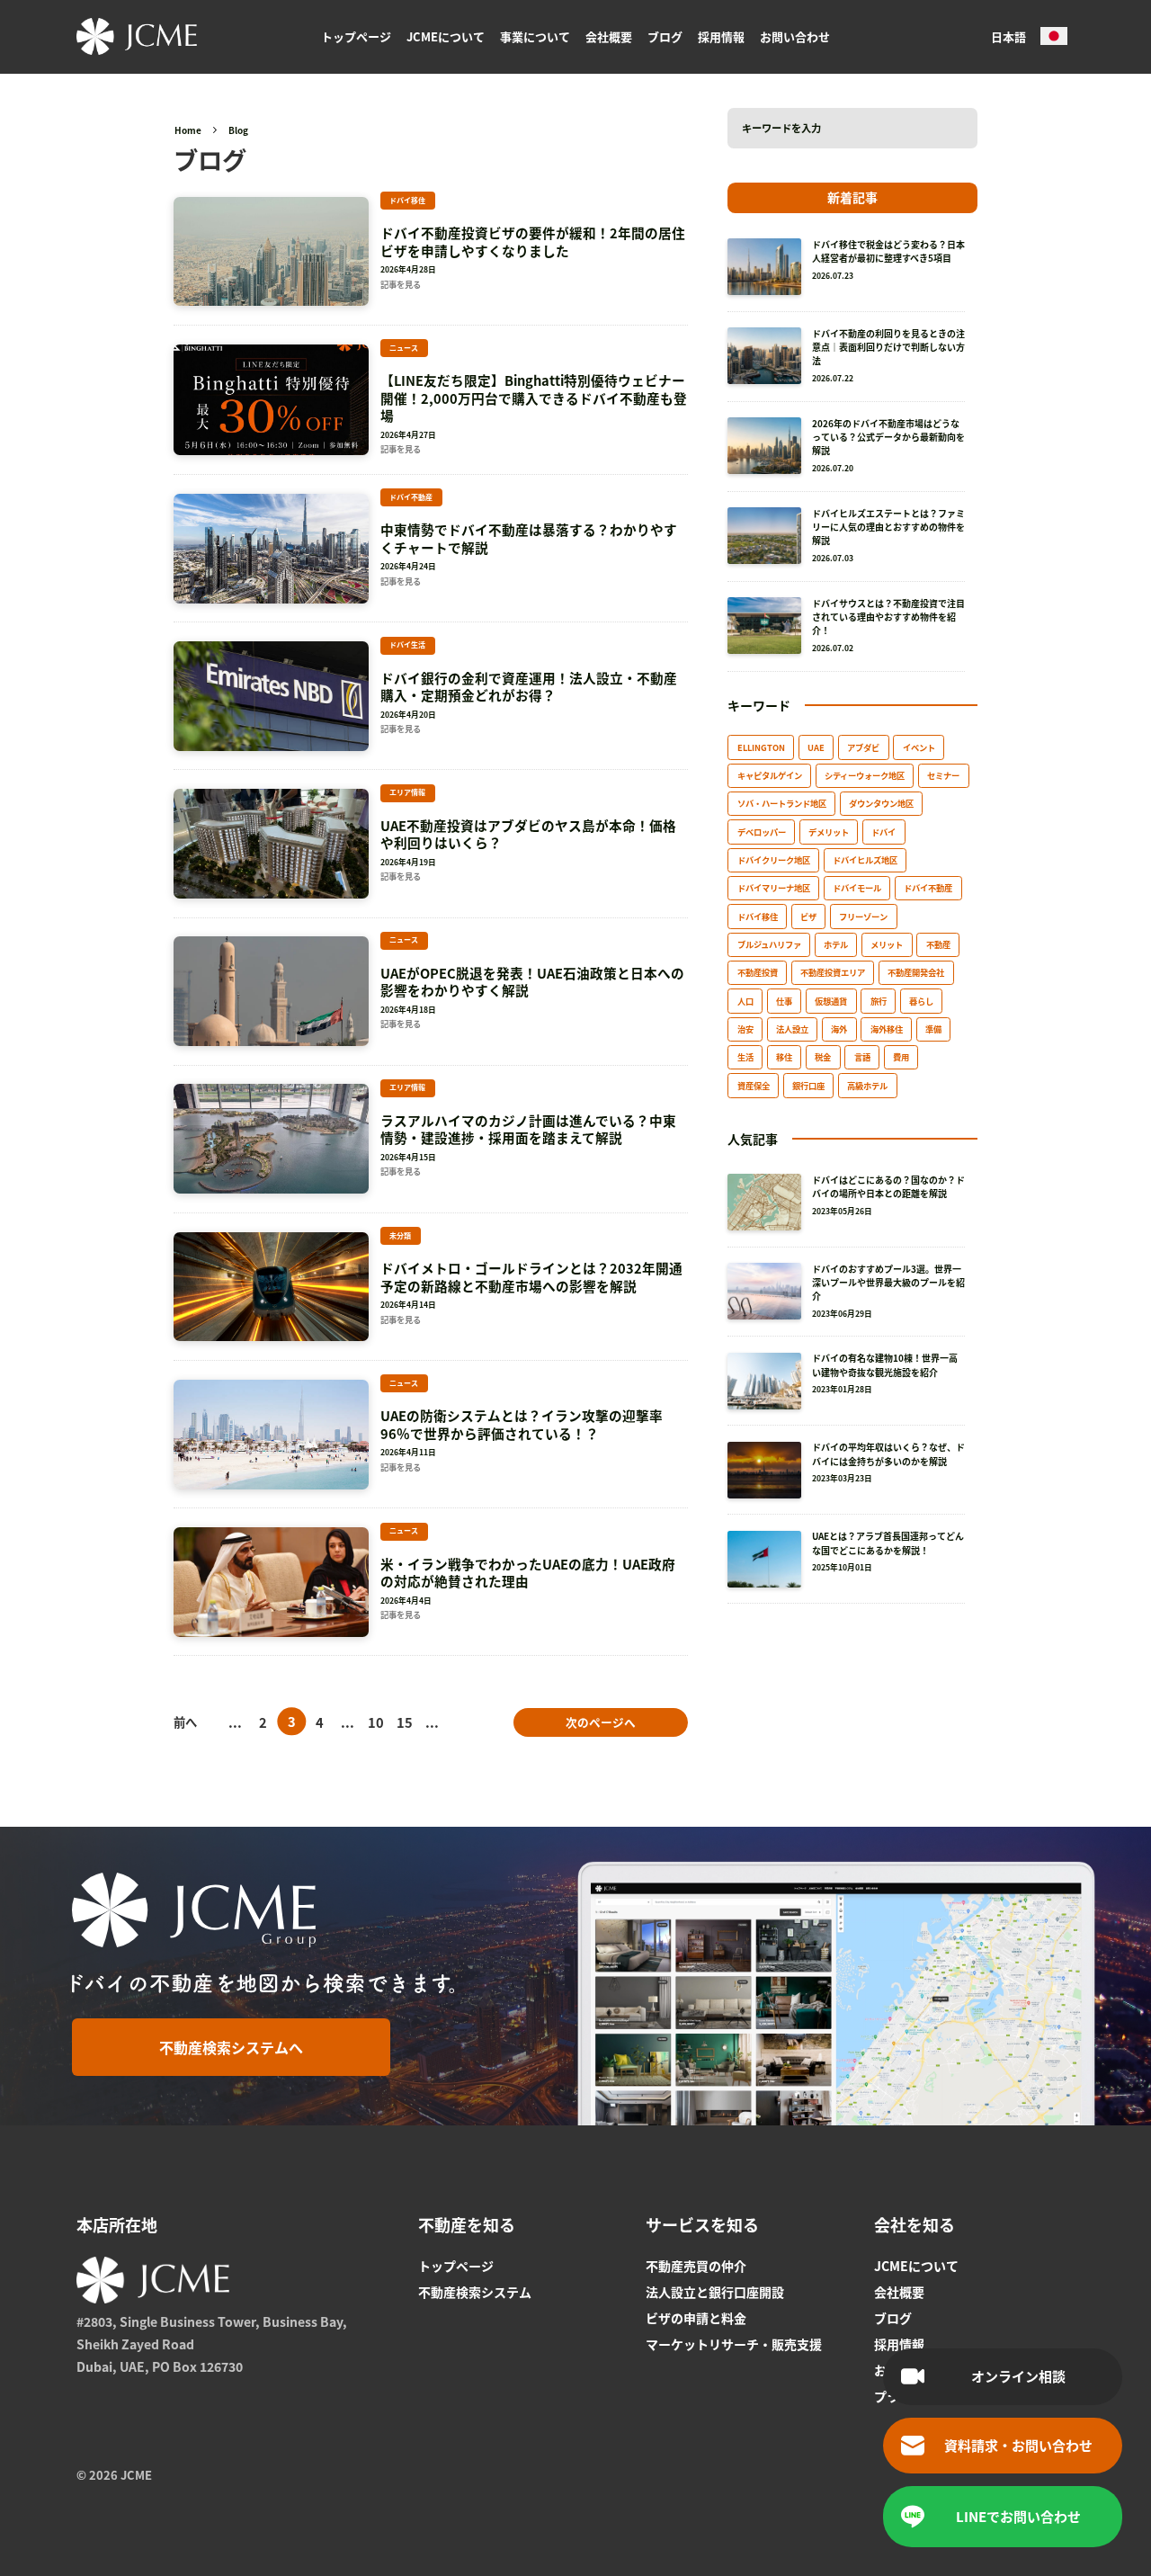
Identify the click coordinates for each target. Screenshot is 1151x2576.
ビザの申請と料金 (696, 2318)
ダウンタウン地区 (881, 803)
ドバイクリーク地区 (774, 860)
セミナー (943, 775)
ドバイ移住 (758, 917)
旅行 (879, 1001)
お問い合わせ (795, 36)
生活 (745, 1057)
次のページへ (601, 1722)
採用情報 (721, 36)
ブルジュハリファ (769, 944)
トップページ (356, 36)
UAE (816, 747)
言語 (862, 1057)
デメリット (829, 832)
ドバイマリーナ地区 (774, 888)
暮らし (921, 1001)
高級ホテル (867, 1086)
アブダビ (863, 747)
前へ (185, 1722)
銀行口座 (808, 1086)
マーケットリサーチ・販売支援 (734, 2344)
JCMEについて (446, 36)
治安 (745, 1029)
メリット (887, 944)
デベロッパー (762, 832)
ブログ (665, 36)
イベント (919, 747)
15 (405, 1722)
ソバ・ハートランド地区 (782, 803)
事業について (535, 36)
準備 (933, 1029)
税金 (823, 1057)
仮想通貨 (831, 1001)
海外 (839, 1029)
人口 (745, 1001)
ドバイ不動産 (928, 888)
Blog (238, 130)
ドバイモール (857, 888)
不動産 (938, 944)
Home (188, 130)
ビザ (808, 917)
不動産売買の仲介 (696, 2266)
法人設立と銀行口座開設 (715, 2292)
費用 (901, 1057)
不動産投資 (758, 972)
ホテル (836, 944)
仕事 (784, 1001)
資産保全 (754, 1086)
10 (376, 1722)
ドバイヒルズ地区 (865, 860)
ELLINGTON (761, 747)
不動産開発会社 (916, 972)
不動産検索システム (475, 2292)
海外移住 (887, 1029)
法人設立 (792, 1029)
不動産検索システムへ (231, 2047)
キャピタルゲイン (770, 775)
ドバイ (883, 832)
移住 (784, 1057)
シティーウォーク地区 (865, 775)
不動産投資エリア (833, 972)
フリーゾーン (863, 917)
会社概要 (609, 36)
